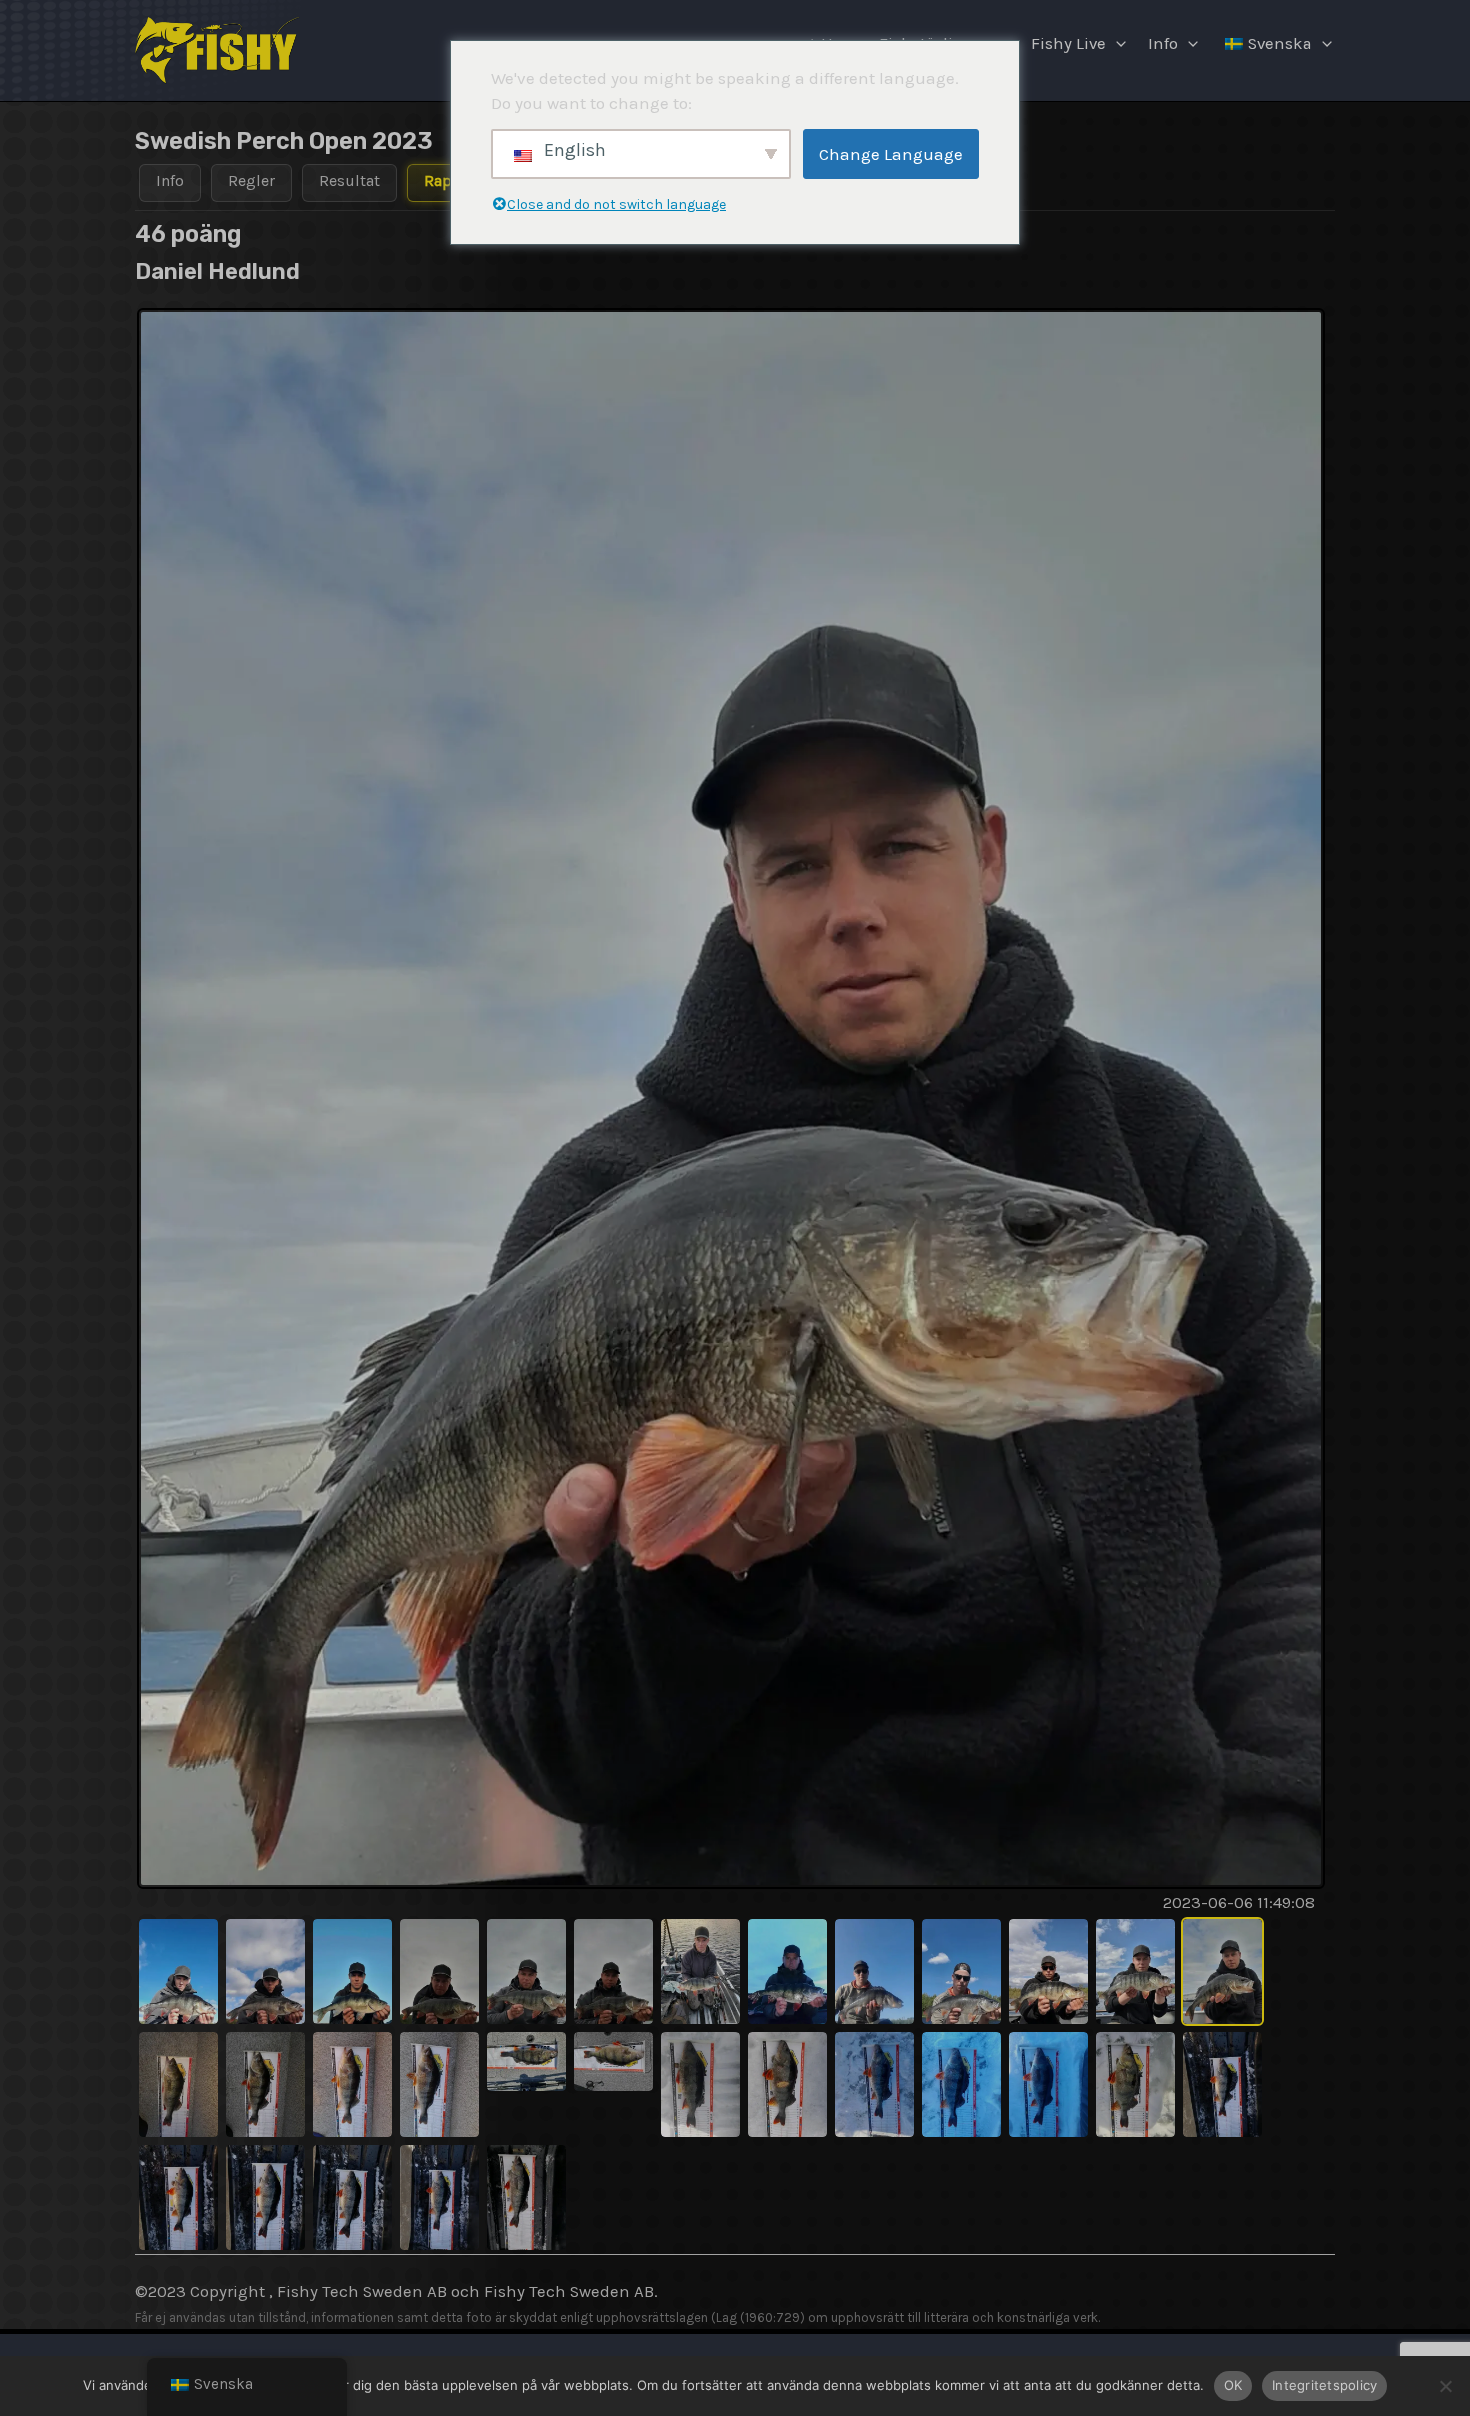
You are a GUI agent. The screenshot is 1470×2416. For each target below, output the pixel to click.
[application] (1116, 44)
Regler (251, 180)
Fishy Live (1068, 43)
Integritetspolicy (1324, 2385)
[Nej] (1445, 2386)
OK (1233, 2385)
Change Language (891, 154)
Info (1163, 43)
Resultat (349, 180)
